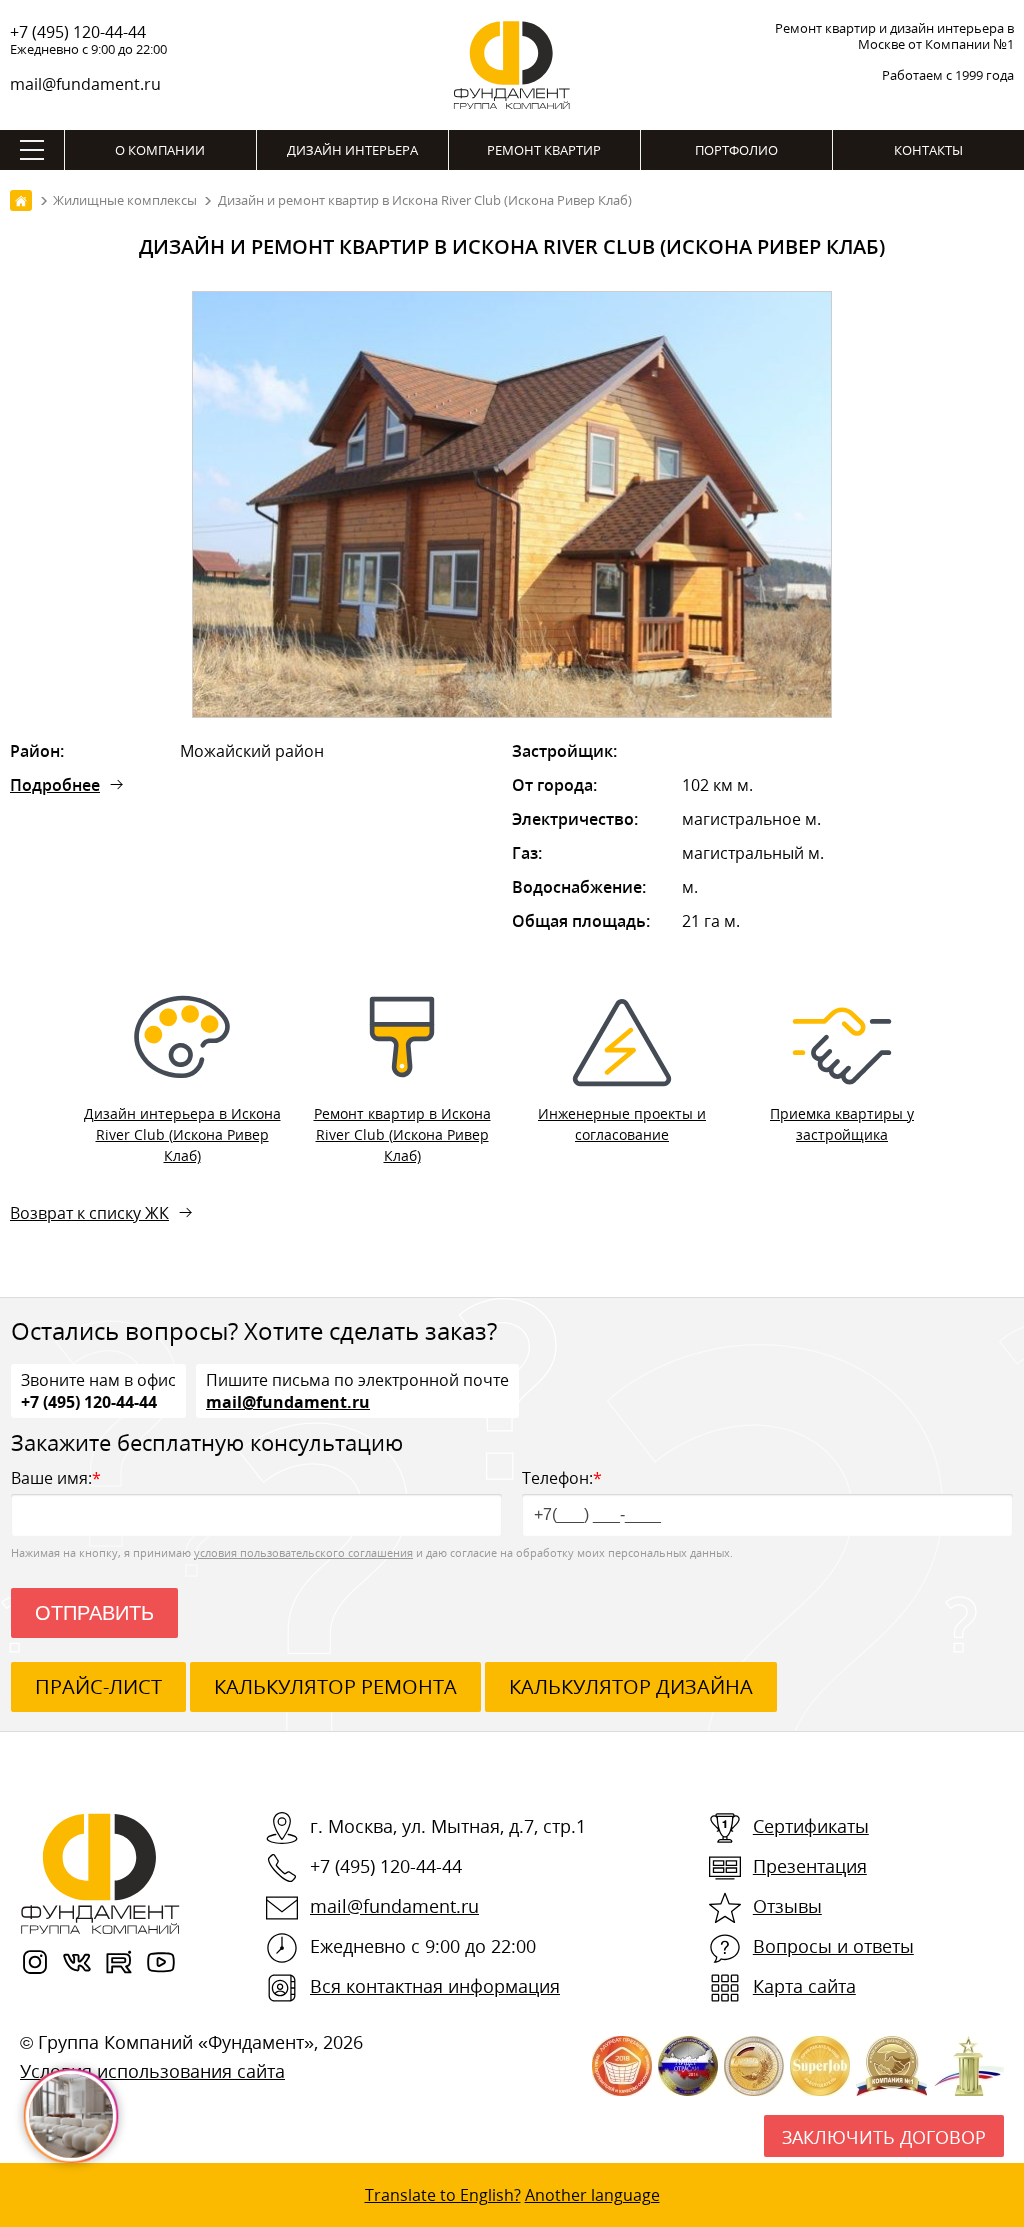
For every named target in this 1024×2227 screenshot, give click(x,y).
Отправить (94, 1613)
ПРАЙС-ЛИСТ (98, 1686)
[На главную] (21, 200)
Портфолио (736, 150)
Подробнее (55, 785)
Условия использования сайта (152, 2071)
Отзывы (787, 1906)
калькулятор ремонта (335, 1686)
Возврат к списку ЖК (89, 1213)
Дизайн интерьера (352, 150)
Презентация (810, 1866)
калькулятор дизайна (631, 1686)
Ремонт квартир (544, 150)
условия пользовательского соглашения (303, 1552)
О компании (160, 150)
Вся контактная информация (435, 1986)
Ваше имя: (56, 1478)
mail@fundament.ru (85, 84)
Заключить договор (884, 2137)
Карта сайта (804, 1986)
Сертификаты (811, 1826)
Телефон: (562, 1478)
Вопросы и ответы (833, 1946)
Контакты (928, 150)
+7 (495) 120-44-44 (78, 32)
